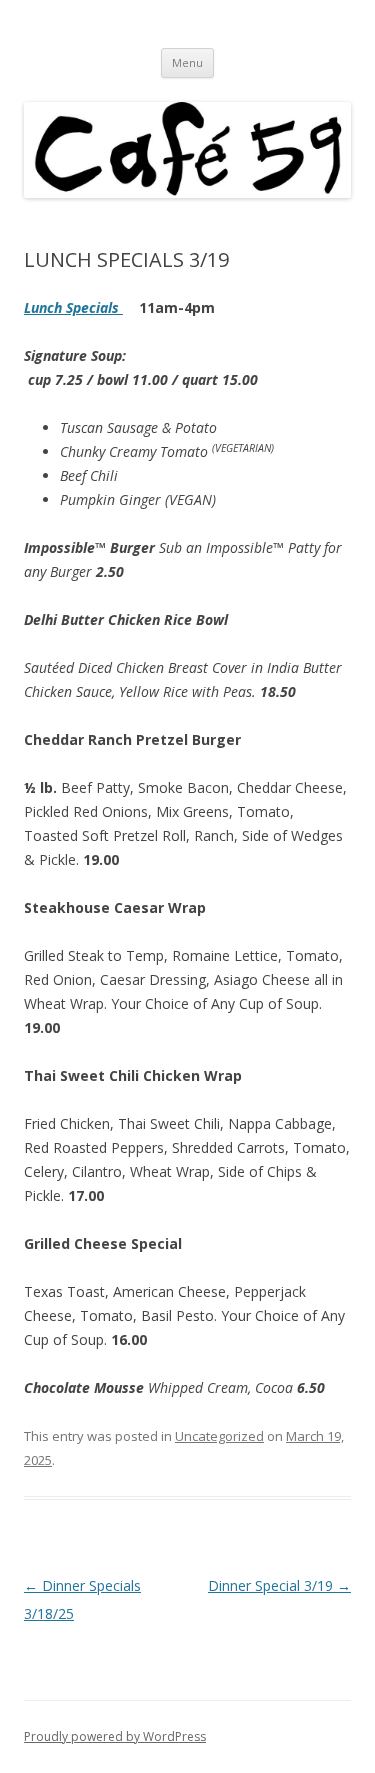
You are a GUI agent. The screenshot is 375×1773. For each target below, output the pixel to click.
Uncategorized (219, 1436)
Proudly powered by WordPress (115, 1736)
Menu (187, 62)
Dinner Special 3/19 (279, 1585)
